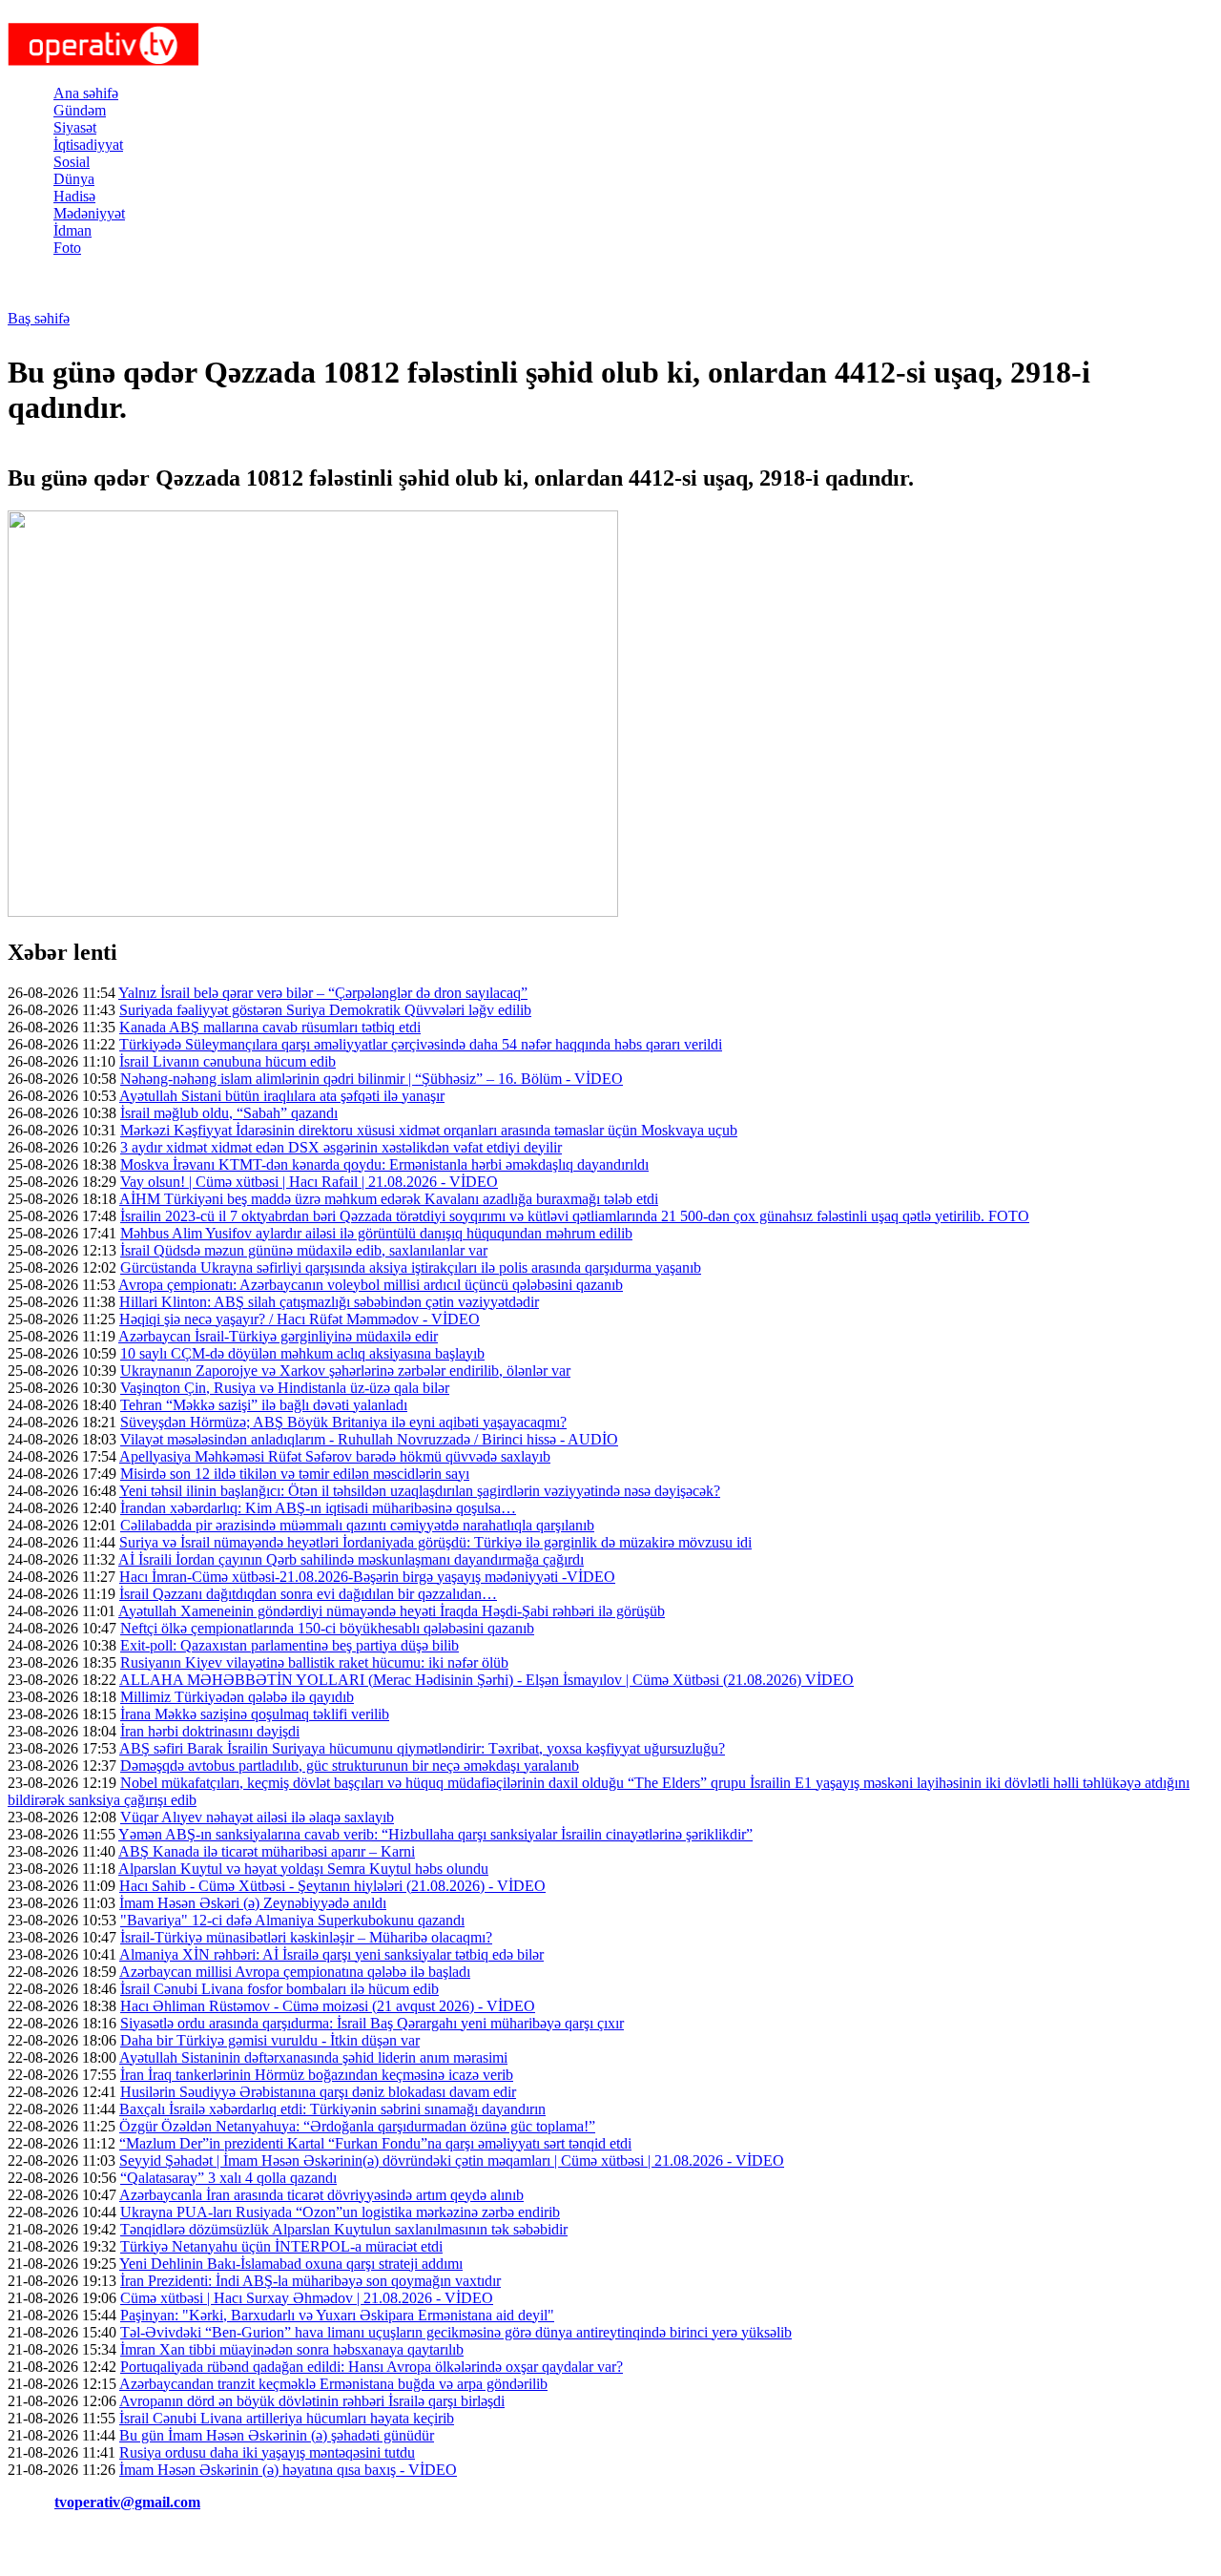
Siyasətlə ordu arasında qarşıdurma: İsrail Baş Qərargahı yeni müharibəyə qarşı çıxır (372, 2023)
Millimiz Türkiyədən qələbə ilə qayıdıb (237, 1697)
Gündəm (80, 110)
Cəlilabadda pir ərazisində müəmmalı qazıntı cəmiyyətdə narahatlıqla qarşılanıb (357, 1525)
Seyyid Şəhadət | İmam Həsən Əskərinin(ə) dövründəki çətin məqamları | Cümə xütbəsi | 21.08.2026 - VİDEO (452, 2161)
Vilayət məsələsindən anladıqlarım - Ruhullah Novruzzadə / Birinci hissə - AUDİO (369, 1439)
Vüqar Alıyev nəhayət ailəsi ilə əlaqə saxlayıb (257, 1817)
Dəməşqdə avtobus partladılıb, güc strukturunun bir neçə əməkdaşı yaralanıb (350, 1766)
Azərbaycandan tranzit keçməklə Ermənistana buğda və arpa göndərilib (333, 2384)
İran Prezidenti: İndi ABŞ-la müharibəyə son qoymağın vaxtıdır (310, 2281)
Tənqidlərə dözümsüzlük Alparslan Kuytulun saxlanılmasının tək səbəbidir (344, 2229)
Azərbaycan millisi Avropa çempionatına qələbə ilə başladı (295, 1972)
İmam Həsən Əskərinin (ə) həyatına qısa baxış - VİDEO (288, 2470)
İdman (72, 230)
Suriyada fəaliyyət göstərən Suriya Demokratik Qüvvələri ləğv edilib (325, 1010)
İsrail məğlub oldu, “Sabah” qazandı (229, 1113)
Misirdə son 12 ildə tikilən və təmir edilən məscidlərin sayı (295, 1474)
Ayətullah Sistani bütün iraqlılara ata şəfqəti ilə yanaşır (282, 1096)
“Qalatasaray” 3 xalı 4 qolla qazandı (228, 2178)
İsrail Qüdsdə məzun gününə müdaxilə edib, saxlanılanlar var (304, 1250)
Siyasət (75, 127)
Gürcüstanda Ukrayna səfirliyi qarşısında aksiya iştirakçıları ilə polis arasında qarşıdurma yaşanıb (411, 1267)
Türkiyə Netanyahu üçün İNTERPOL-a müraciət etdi (281, 2246)
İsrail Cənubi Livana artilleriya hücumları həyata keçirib (287, 2418)
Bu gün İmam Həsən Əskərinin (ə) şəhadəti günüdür (277, 2435)
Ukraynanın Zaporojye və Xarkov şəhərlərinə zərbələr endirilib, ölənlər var (345, 1371)
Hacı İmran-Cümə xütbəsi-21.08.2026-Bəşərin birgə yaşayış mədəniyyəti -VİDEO (367, 1577)
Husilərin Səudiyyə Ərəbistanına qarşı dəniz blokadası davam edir (318, 2092)
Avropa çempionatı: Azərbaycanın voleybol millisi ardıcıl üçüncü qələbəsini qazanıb (371, 1285)
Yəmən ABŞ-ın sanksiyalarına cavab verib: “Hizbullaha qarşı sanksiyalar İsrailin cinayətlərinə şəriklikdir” (435, 1834)
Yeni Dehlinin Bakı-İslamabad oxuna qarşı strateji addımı (291, 2264)
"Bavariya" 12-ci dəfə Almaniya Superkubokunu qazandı (292, 1920)
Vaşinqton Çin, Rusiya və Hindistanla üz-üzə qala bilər (285, 1388)
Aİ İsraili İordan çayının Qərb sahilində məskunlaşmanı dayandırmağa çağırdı (351, 1559)
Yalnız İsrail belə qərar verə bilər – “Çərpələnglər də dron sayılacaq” (323, 993)
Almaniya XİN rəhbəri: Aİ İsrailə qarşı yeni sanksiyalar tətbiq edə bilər (331, 1954)
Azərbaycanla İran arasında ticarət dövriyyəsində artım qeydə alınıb (321, 2195)
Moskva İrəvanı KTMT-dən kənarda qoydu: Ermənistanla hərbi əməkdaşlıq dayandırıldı (384, 1164)
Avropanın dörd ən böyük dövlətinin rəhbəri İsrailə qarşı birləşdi (312, 2401)
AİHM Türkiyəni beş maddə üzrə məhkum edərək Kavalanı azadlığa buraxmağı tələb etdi (389, 1199)
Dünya (74, 179)
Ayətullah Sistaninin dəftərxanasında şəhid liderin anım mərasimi (313, 2057)
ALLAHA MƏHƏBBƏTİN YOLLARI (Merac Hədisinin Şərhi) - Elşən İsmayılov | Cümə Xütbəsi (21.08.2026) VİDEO (486, 1680)
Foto (67, 248)
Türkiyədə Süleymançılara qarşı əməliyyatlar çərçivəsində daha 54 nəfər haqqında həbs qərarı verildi (421, 1044)
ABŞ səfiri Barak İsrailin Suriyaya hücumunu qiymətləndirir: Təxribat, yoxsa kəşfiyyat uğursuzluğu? (422, 1748)
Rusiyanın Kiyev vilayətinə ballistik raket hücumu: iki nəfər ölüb (314, 1662)
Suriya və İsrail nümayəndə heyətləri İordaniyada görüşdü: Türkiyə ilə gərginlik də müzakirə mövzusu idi (435, 1542)
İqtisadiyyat (88, 145)
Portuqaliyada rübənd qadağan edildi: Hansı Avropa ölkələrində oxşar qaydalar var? (372, 2367)
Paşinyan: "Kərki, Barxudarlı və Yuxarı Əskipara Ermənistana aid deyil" (337, 2315)
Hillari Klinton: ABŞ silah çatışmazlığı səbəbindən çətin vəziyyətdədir (329, 1302)
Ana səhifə (86, 93)
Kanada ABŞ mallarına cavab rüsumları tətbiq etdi (270, 1027)
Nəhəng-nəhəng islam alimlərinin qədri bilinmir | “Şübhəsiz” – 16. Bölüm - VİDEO (372, 1079)
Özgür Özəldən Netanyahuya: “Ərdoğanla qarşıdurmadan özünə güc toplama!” (357, 2126)
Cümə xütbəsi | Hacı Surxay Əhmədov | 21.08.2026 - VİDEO (307, 2298)
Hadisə (74, 196)
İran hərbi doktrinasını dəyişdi (210, 1731)
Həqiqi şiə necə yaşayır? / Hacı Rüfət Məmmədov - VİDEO (300, 1319)
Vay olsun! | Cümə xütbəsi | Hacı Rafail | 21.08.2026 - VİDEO (309, 1182)
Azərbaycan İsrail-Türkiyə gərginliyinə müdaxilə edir (278, 1336)
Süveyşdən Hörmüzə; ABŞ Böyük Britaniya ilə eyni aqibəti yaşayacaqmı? (343, 1422)
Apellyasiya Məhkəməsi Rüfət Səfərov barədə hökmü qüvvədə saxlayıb (335, 1456)
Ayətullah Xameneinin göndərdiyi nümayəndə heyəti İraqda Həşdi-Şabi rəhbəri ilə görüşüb (392, 1611)
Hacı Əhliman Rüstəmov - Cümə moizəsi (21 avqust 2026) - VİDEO (328, 2006)
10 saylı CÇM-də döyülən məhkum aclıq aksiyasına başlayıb (302, 1353)
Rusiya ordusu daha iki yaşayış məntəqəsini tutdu (267, 2452)
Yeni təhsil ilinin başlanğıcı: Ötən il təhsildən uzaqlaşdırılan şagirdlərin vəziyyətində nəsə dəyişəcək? (420, 1491)
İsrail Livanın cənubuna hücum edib (228, 1061)
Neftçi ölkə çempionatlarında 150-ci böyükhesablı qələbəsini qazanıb (327, 1628)
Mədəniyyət (89, 213)
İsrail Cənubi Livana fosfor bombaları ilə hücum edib (279, 1989)
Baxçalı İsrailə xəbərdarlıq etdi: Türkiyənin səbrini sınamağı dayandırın (332, 2109)
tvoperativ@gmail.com (127, 2502)
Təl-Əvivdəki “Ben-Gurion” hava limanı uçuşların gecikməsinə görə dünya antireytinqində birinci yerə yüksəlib (456, 2332)
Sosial (72, 162)
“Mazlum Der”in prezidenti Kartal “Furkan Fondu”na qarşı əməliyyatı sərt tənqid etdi (375, 2143)
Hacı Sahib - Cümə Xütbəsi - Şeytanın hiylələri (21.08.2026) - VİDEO (332, 1886)
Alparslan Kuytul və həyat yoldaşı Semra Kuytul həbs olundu (303, 1869)
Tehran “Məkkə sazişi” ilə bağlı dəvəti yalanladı (264, 1405)
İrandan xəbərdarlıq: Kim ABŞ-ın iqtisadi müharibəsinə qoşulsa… (318, 1508)
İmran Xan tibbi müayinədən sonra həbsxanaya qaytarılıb (292, 2349)
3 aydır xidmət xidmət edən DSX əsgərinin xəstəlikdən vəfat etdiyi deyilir (341, 1147)
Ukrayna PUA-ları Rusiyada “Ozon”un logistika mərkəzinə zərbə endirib (340, 2212)
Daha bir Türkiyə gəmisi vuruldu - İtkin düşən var (270, 2040)
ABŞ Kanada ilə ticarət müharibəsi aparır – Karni (267, 1851)
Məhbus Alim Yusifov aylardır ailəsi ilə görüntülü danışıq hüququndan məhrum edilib (376, 1233)
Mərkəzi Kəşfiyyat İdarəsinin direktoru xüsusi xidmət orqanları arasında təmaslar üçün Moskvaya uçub (429, 1130)
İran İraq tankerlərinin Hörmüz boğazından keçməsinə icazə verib (317, 2075)
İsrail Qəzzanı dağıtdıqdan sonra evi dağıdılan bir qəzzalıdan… (308, 1594)
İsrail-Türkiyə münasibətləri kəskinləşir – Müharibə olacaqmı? (306, 1937)
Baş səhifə (39, 318)
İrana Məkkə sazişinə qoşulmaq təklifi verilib (255, 1714)
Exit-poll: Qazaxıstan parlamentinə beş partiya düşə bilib (290, 1645)
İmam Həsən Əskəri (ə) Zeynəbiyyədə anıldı (253, 1903)
